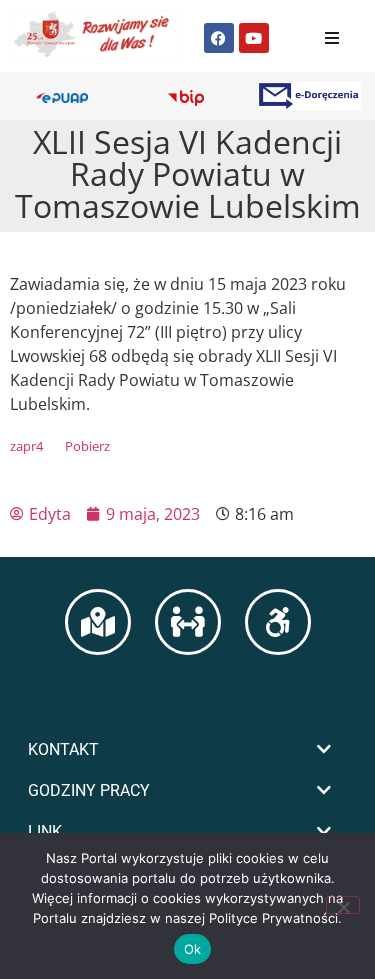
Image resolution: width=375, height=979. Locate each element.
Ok (193, 949)
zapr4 (26, 446)
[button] (187, 749)
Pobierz (87, 446)
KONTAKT (63, 749)
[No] (343, 905)
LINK (45, 831)
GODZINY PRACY (89, 790)
